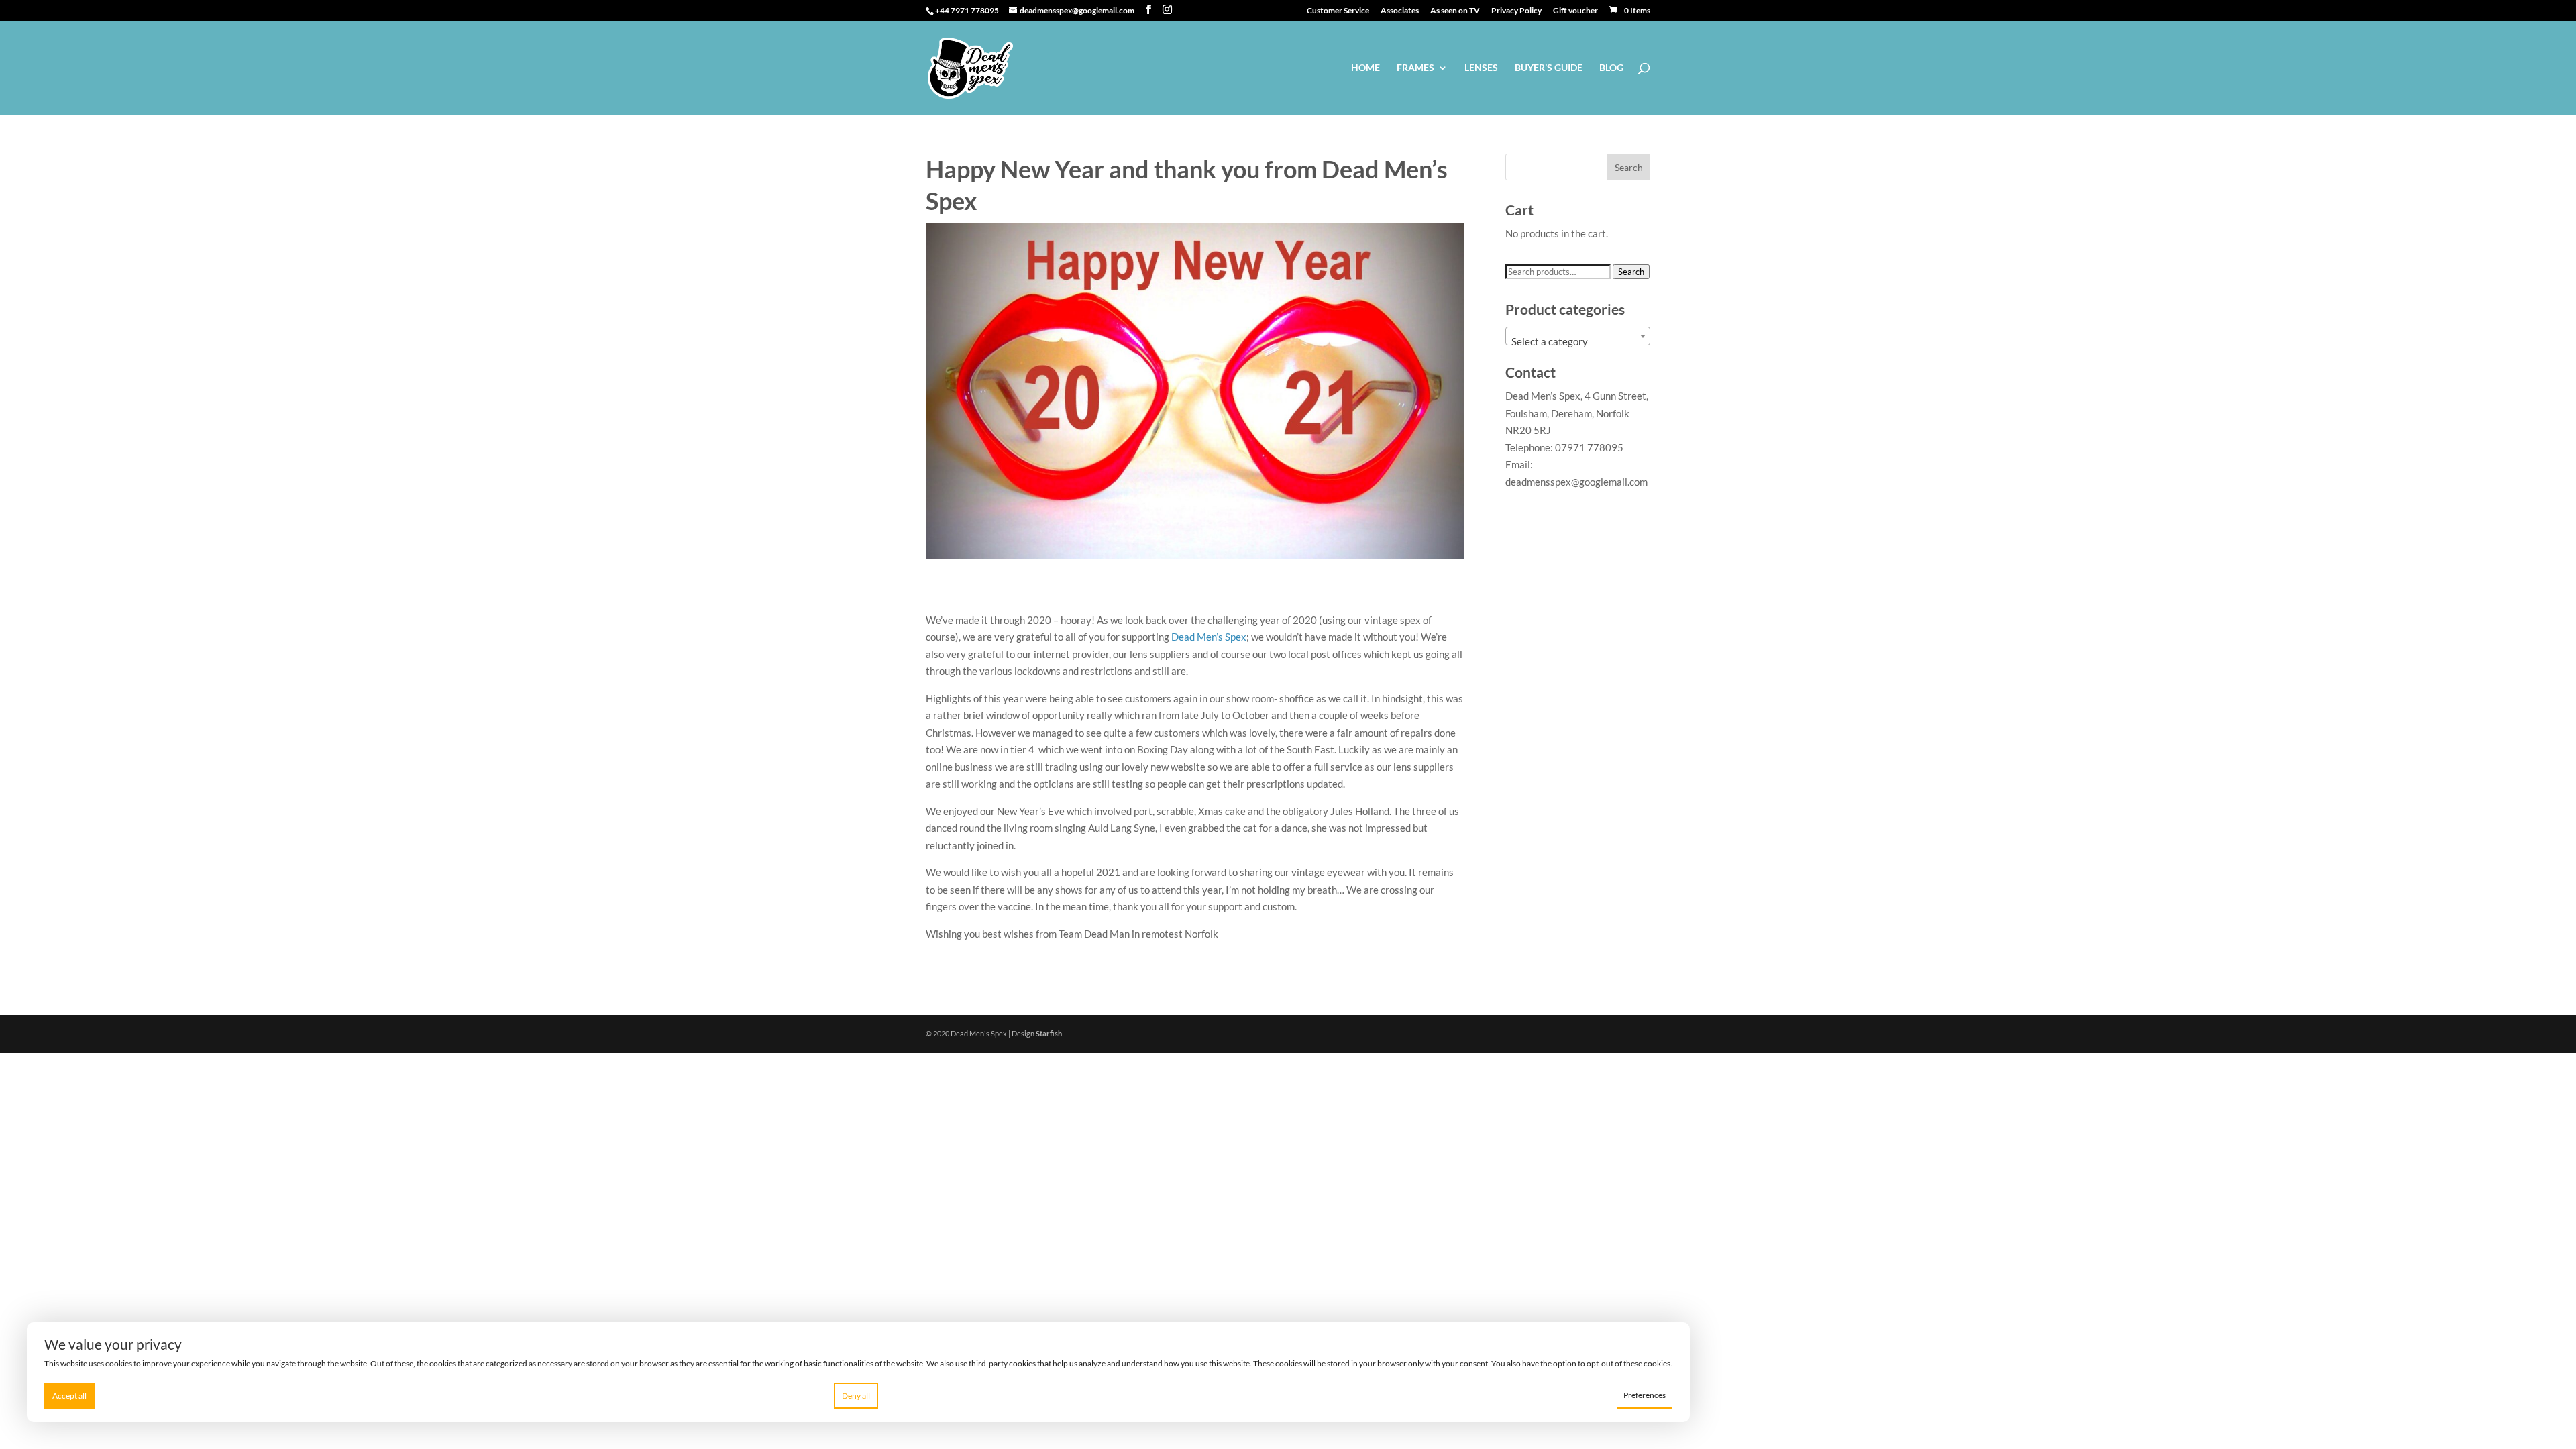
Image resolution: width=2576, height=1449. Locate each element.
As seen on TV (1455, 11)
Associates (1400, 11)
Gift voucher (1575, 11)
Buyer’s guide (1549, 68)
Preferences (1645, 1395)
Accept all (69, 1396)
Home (1365, 68)
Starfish (1049, 1033)
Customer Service (1338, 11)
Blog (1611, 68)
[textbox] (1578, 342)
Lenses (1481, 68)
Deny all (856, 1396)
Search (1631, 272)
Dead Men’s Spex (1209, 637)
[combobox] (1578, 336)
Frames (1415, 68)
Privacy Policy (1516, 11)
